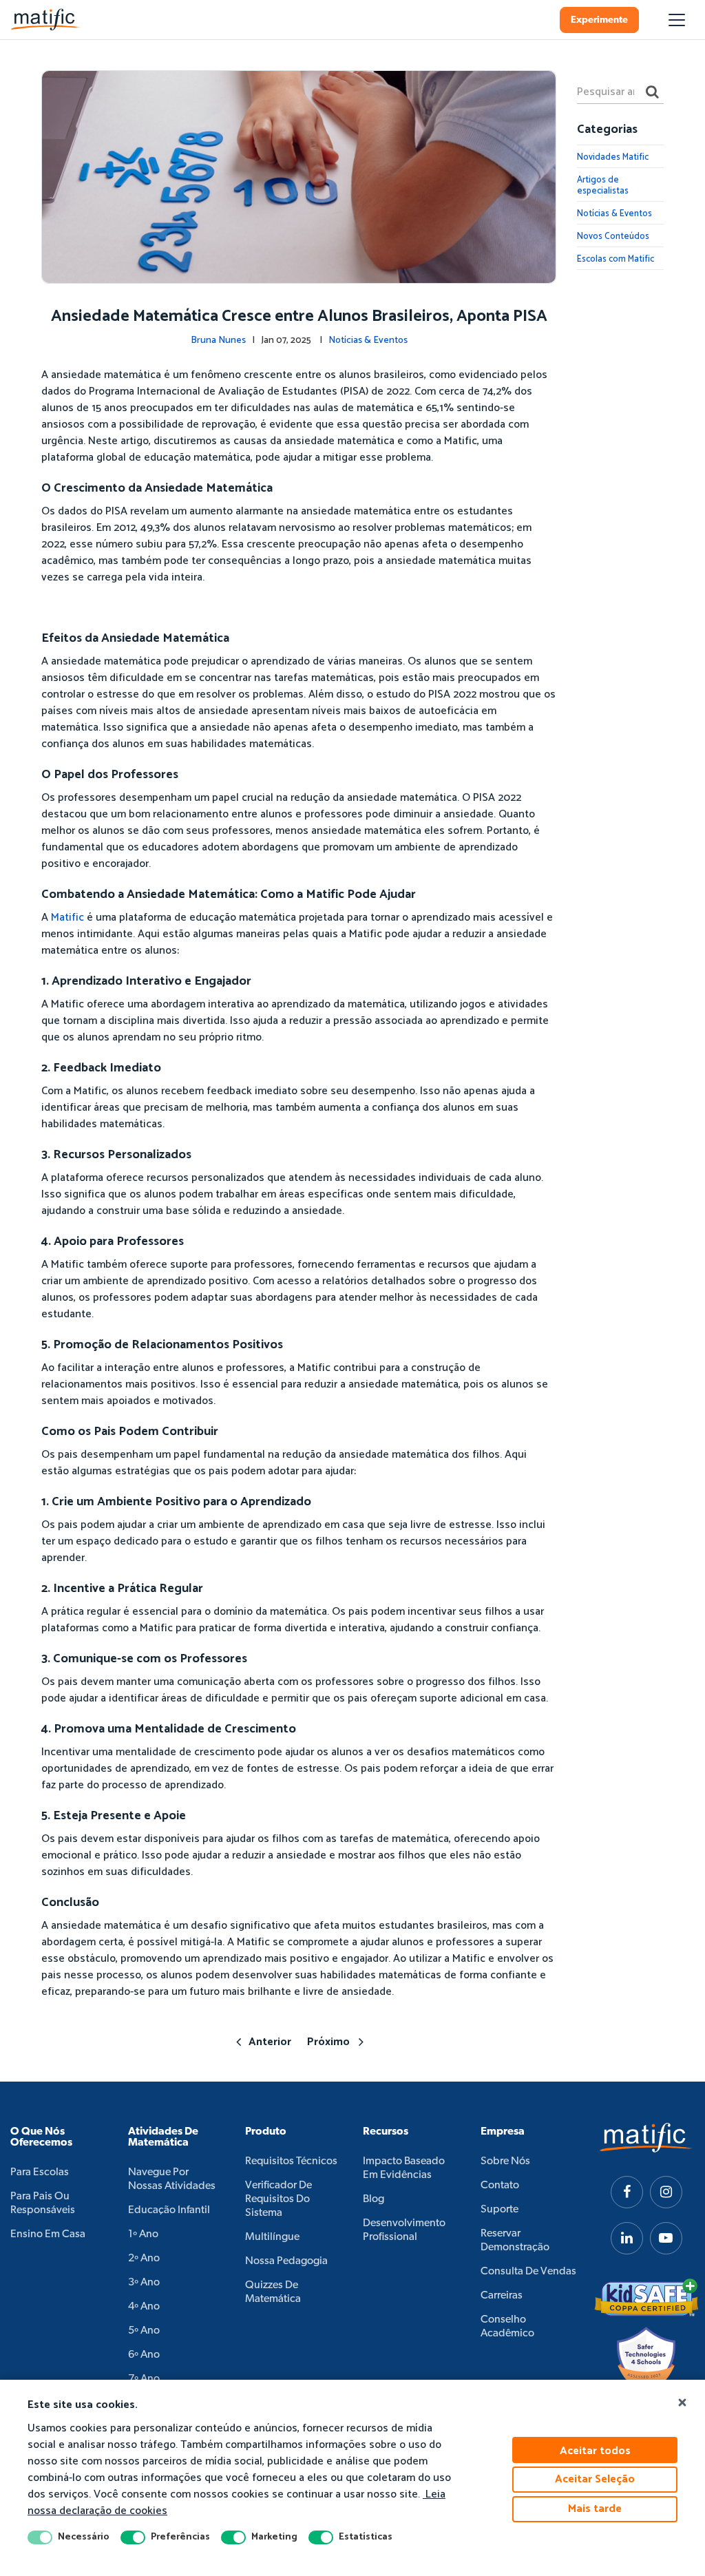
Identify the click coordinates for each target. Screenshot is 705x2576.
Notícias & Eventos (368, 341)
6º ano (144, 2355)
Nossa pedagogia (286, 2261)
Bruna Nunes (218, 341)
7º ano (144, 2379)
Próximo (328, 2042)
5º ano (144, 2331)
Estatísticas (366, 2537)
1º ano (143, 2234)
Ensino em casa (48, 2234)
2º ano (144, 2259)
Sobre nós (505, 2161)
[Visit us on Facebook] (627, 2192)
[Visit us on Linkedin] (627, 2238)
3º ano (144, 2283)
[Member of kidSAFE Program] (646, 2298)
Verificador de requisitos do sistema (278, 2199)
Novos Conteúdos (613, 237)
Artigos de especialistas (603, 186)
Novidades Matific (613, 157)
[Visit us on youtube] (666, 2238)
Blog (373, 2199)
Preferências (180, 2537)
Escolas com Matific (615, 259)
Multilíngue (272, 2237)
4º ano (144, 2307)
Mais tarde (595, 2509)
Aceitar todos (595, 2451)
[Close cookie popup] (682, 2403)
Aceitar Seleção (595, 2479)
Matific (69, 918)
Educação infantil (169, 2210)
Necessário (84, 2537)
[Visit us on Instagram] (666, 2192)
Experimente (599, 20)
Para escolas (40, 2172)
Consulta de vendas (528, 2272)
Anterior (270, 2042)
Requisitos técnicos (291, 2161)
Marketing (274, 2537)
